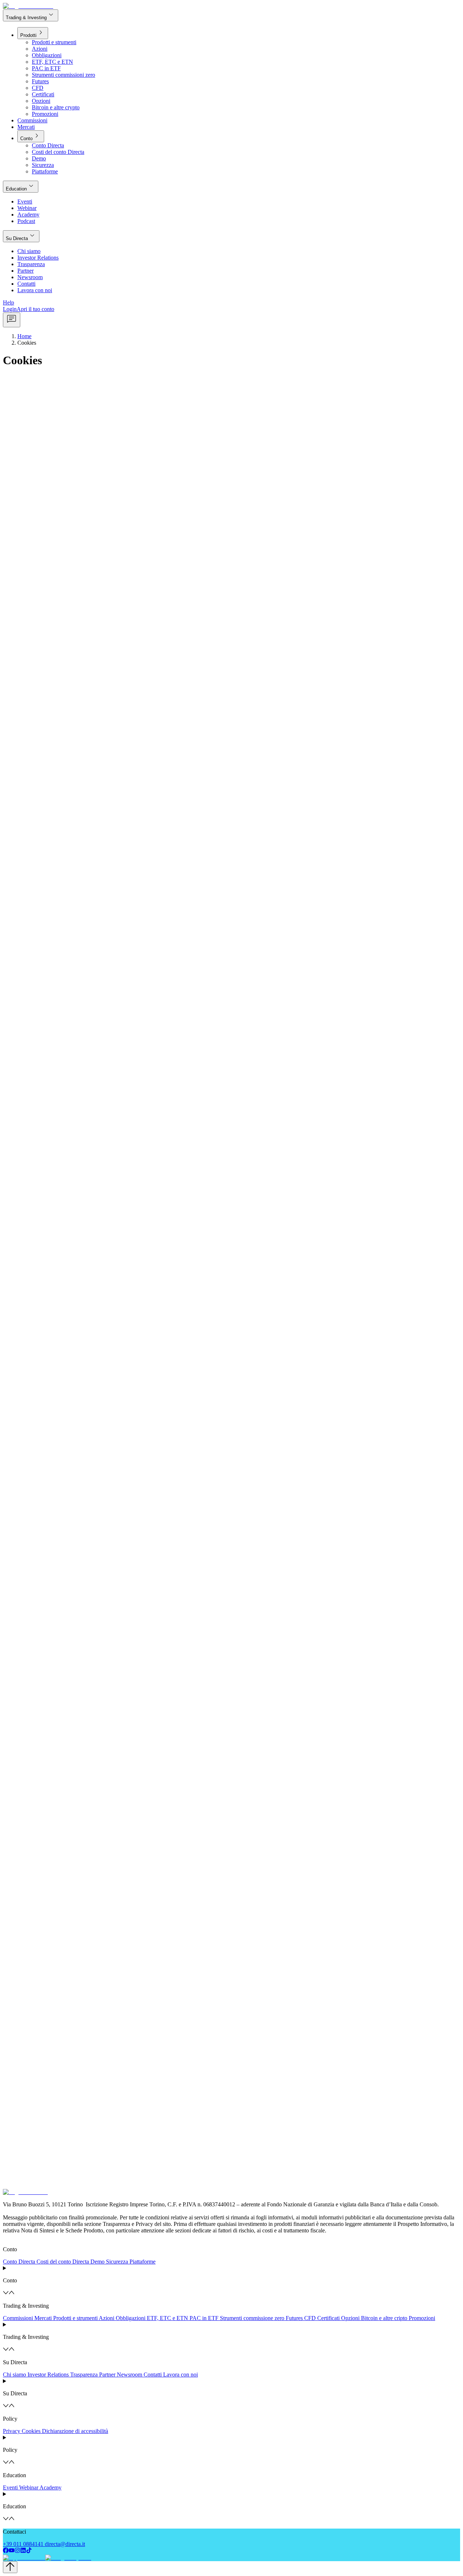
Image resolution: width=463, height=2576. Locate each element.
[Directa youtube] (12, 2551)
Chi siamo (14, 2375)
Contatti (153, 2375)
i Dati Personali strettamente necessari (157, 2172)
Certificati (328, 2318)
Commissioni (18, 2318)
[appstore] (23, 2558)
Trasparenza (84, 2375)
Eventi (10, 2487)
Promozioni (422, 2318)
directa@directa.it (65, 2544)
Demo (97, 2262)
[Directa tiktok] (29, 2551)
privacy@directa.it (153, 1675)
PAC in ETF (204, 2318)
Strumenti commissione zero (252, 2318)
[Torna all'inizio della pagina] (10, 2567)
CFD (310, 2318)
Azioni (107, 2318)
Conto (31, 136)
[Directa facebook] (6, 2551)
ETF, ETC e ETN (167, 2318)
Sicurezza (117, 2262)
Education (21, 186)
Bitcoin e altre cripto (384, 2318)
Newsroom (129, 2375)
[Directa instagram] (17, 2551)
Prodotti (33, 33)
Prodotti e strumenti (75, 2318)
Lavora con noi (180, 2375)
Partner (107, 2375)
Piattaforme (143, 2262)
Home (24, 336)
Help (9, 302)
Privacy (12, 2431)
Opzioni (350, 2318)
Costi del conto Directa (63, 2262)
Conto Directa (19, 2262)
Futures (294, 2318)
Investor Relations (48, 2375)
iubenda (12, 2172)
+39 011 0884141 (23, 2544)
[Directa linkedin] (23, 2551)
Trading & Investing (31, 15)
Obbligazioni (131, 2318)
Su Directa (21, 236)
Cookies (31, 2431)
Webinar (29, 2487)
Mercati (43, 2318)
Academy (50, 2487)
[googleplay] (67, 2558)
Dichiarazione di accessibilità (75, 2431)
